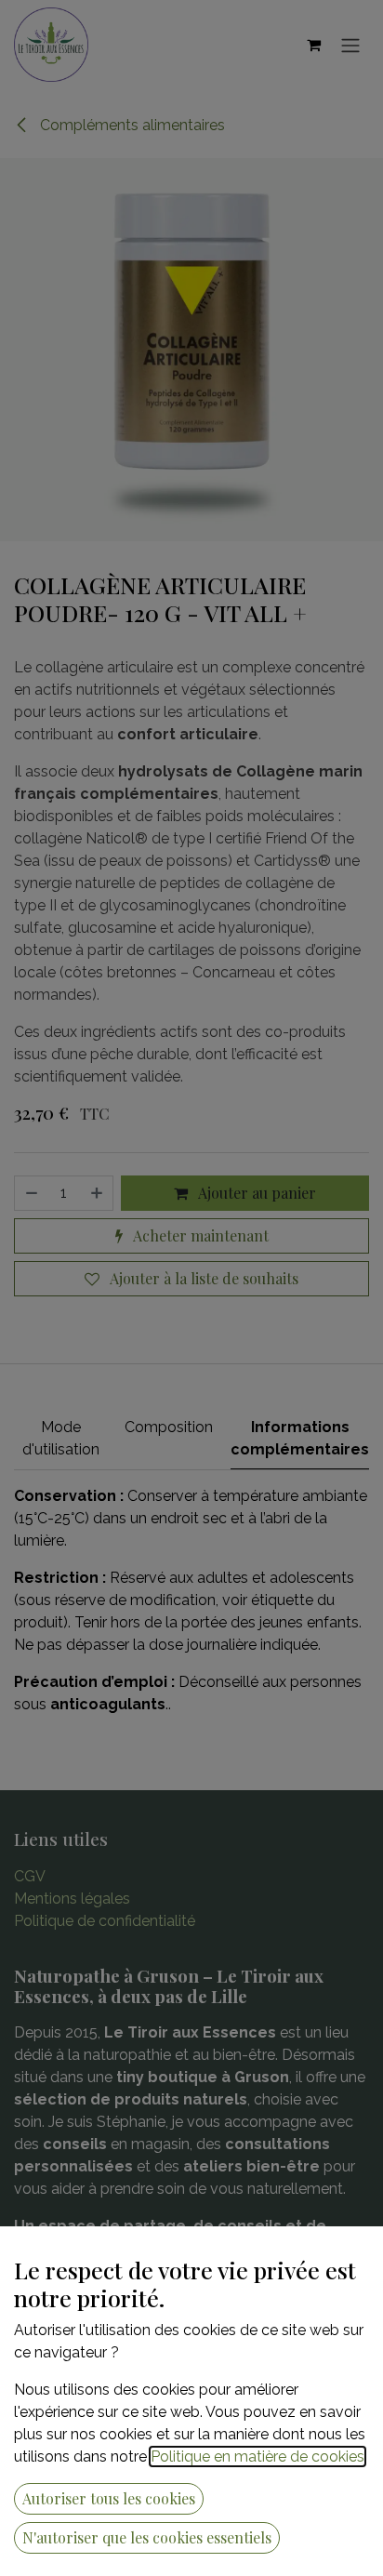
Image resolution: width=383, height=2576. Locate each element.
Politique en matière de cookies (258, 2456)
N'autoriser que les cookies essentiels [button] (147, 2537)
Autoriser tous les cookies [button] (109, 2498)
